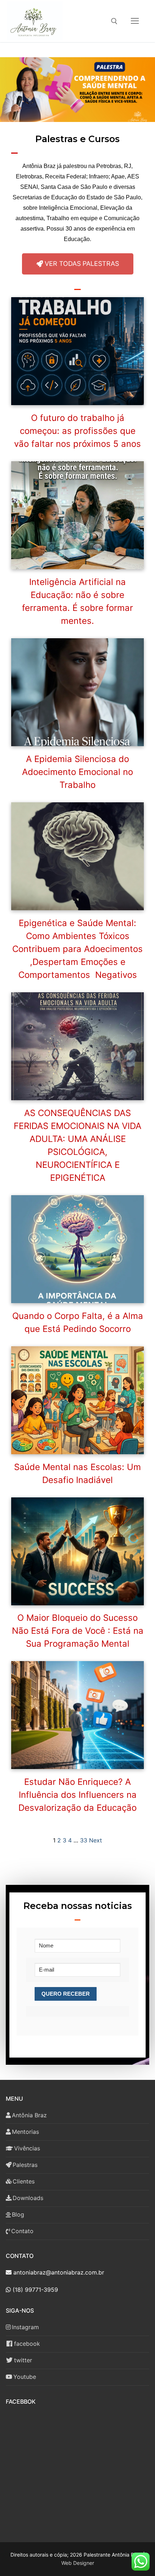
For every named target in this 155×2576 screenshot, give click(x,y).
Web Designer (78, 2563)
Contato (22, 2231)
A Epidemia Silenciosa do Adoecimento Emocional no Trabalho (77, 772)
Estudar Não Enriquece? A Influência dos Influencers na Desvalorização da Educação (77, 1795)
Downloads (28, 2198)
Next (96, 1840)
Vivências (27, 2148)
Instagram (25, 2327)
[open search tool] (114, 21)
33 (84, 1840)
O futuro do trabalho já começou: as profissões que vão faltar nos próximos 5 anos (77, 431)
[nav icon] (135, 21)
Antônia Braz (29, 2115)
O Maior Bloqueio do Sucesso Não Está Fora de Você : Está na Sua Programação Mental (78, 1631)
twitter (23, 2360)
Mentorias (25, 2132)
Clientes (24, 2181)
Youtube (25, 2377)
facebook (27, 2344)
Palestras (25, 2165)
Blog (18, 2214)
